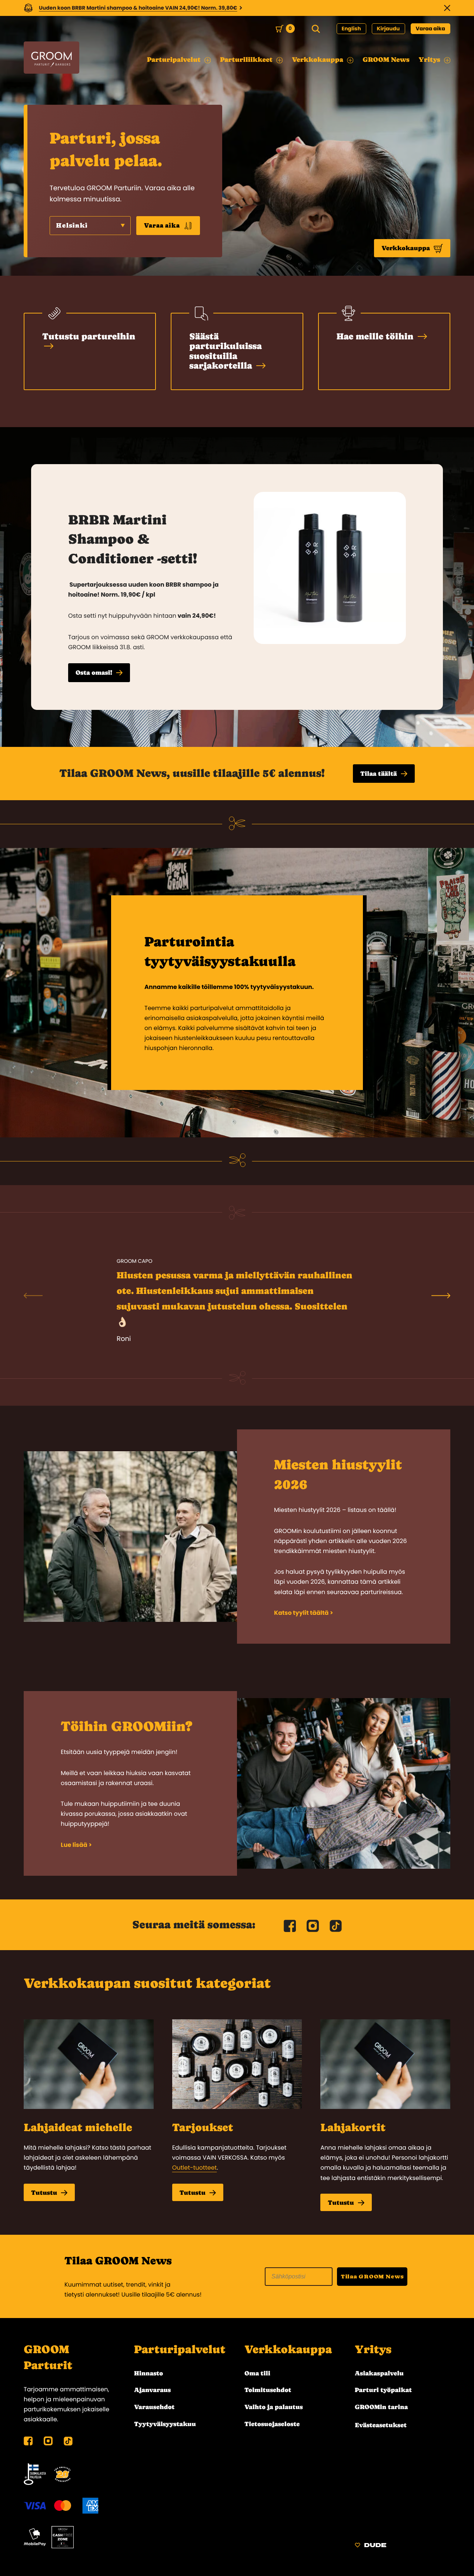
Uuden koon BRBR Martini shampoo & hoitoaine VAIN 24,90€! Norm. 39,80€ (138, 8)
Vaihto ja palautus (274, 2407)
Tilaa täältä (379, 774)
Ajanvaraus (152, 2390)
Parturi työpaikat (383, 2390)
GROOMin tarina (381, 2407)
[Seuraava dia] (441, 1295)
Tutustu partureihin (89, 336)
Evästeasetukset (381, 2425)
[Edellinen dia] (33, 1295)
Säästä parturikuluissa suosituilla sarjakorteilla (226, 351)
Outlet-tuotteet (195, 2168)
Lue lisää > (76, 1845)
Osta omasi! (94, 672)
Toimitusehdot (268, 2390)
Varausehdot (154, 2407)
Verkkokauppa (406, 248)
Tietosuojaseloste (272, 2424)
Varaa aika (431, 28)
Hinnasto (148, 2373)
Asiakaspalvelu (379, 2373)
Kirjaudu (388, 28)
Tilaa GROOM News (372, 2276)
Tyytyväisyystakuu (165, 2424)
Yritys (373, 2350)
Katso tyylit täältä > (303, 1613)
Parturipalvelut (180, 2350)
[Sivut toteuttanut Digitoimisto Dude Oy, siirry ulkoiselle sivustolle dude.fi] (370, 2546)
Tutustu (44, 2193)
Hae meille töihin (376, 336)
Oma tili (257, 2373)
